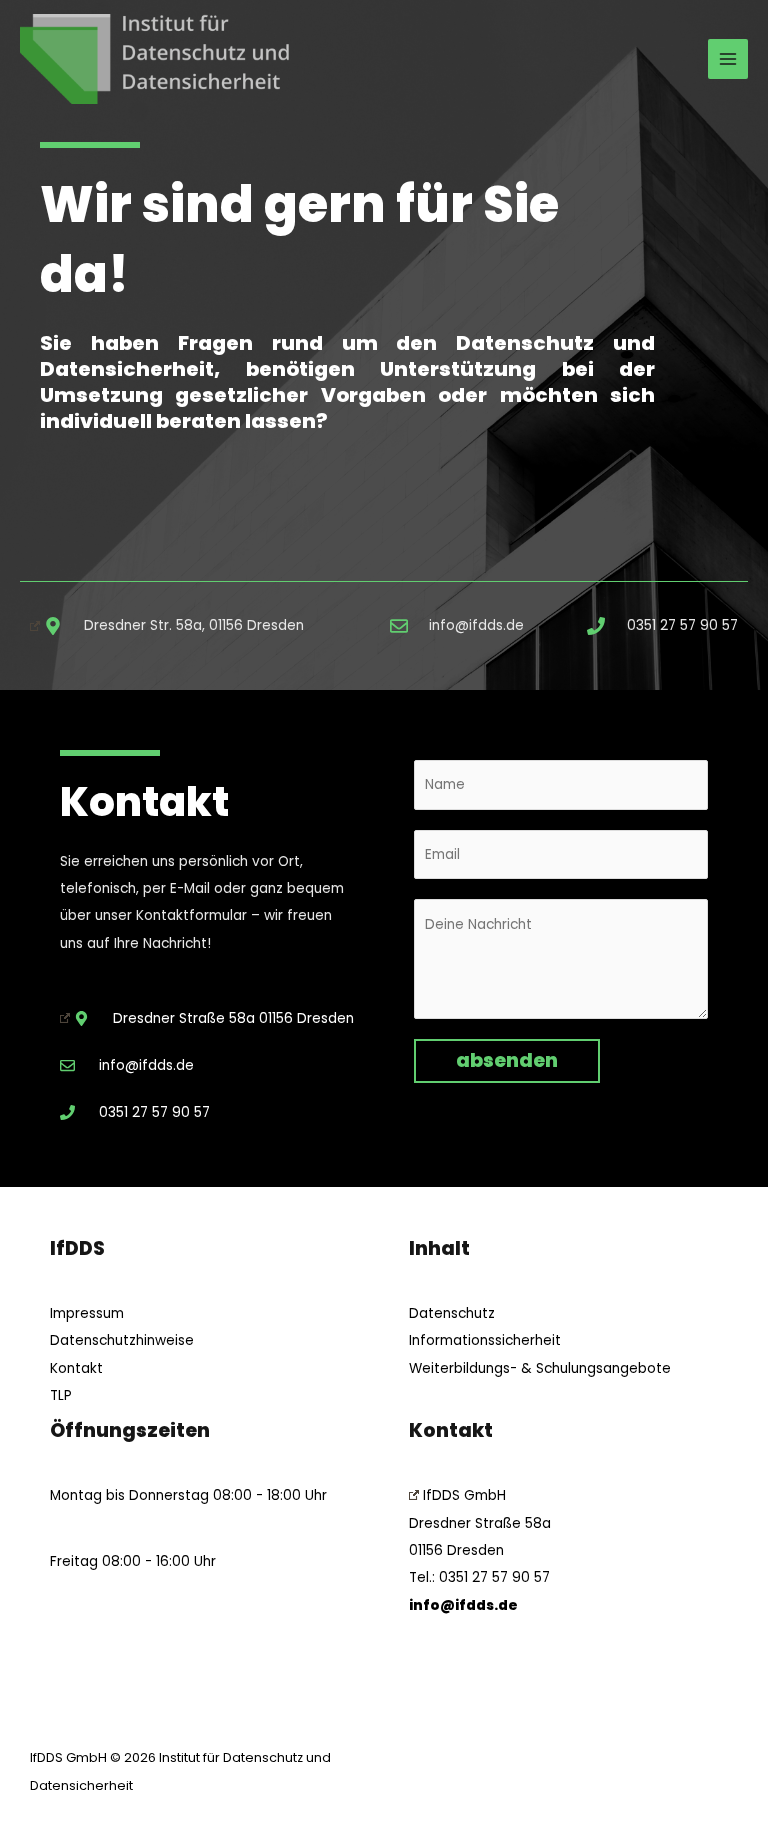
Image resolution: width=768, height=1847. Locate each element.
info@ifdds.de (463, 1605)
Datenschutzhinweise (122, 1340)
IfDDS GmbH (464, 1495)
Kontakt (76, 1368)
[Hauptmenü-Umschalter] (728, 59)
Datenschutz (452, 1313)
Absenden (507, 1060)
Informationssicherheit (485, 1340)
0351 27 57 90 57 (494, 1577)
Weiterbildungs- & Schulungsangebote (540, 1368)
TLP (61, 1395)
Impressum (87, 1313)
